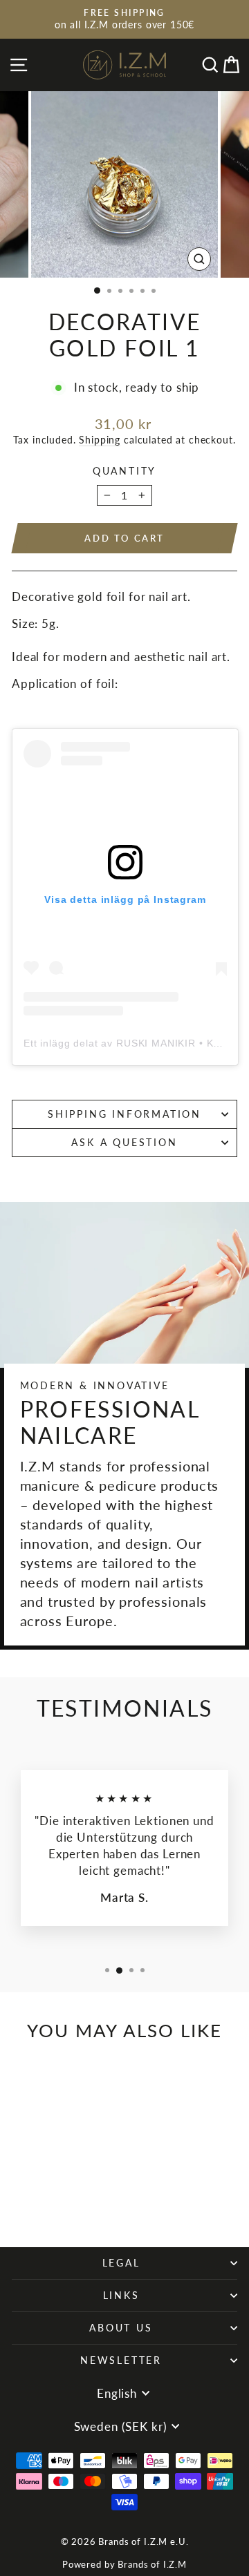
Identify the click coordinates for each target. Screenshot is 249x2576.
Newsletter (121, 2360)
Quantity (124, 471)
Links (121, 2295)
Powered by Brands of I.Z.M (124, 2564)
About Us (121, 2328)
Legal (121, 2263)
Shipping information (124, 1114)
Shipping (100, 440)
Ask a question (124, 1142)
